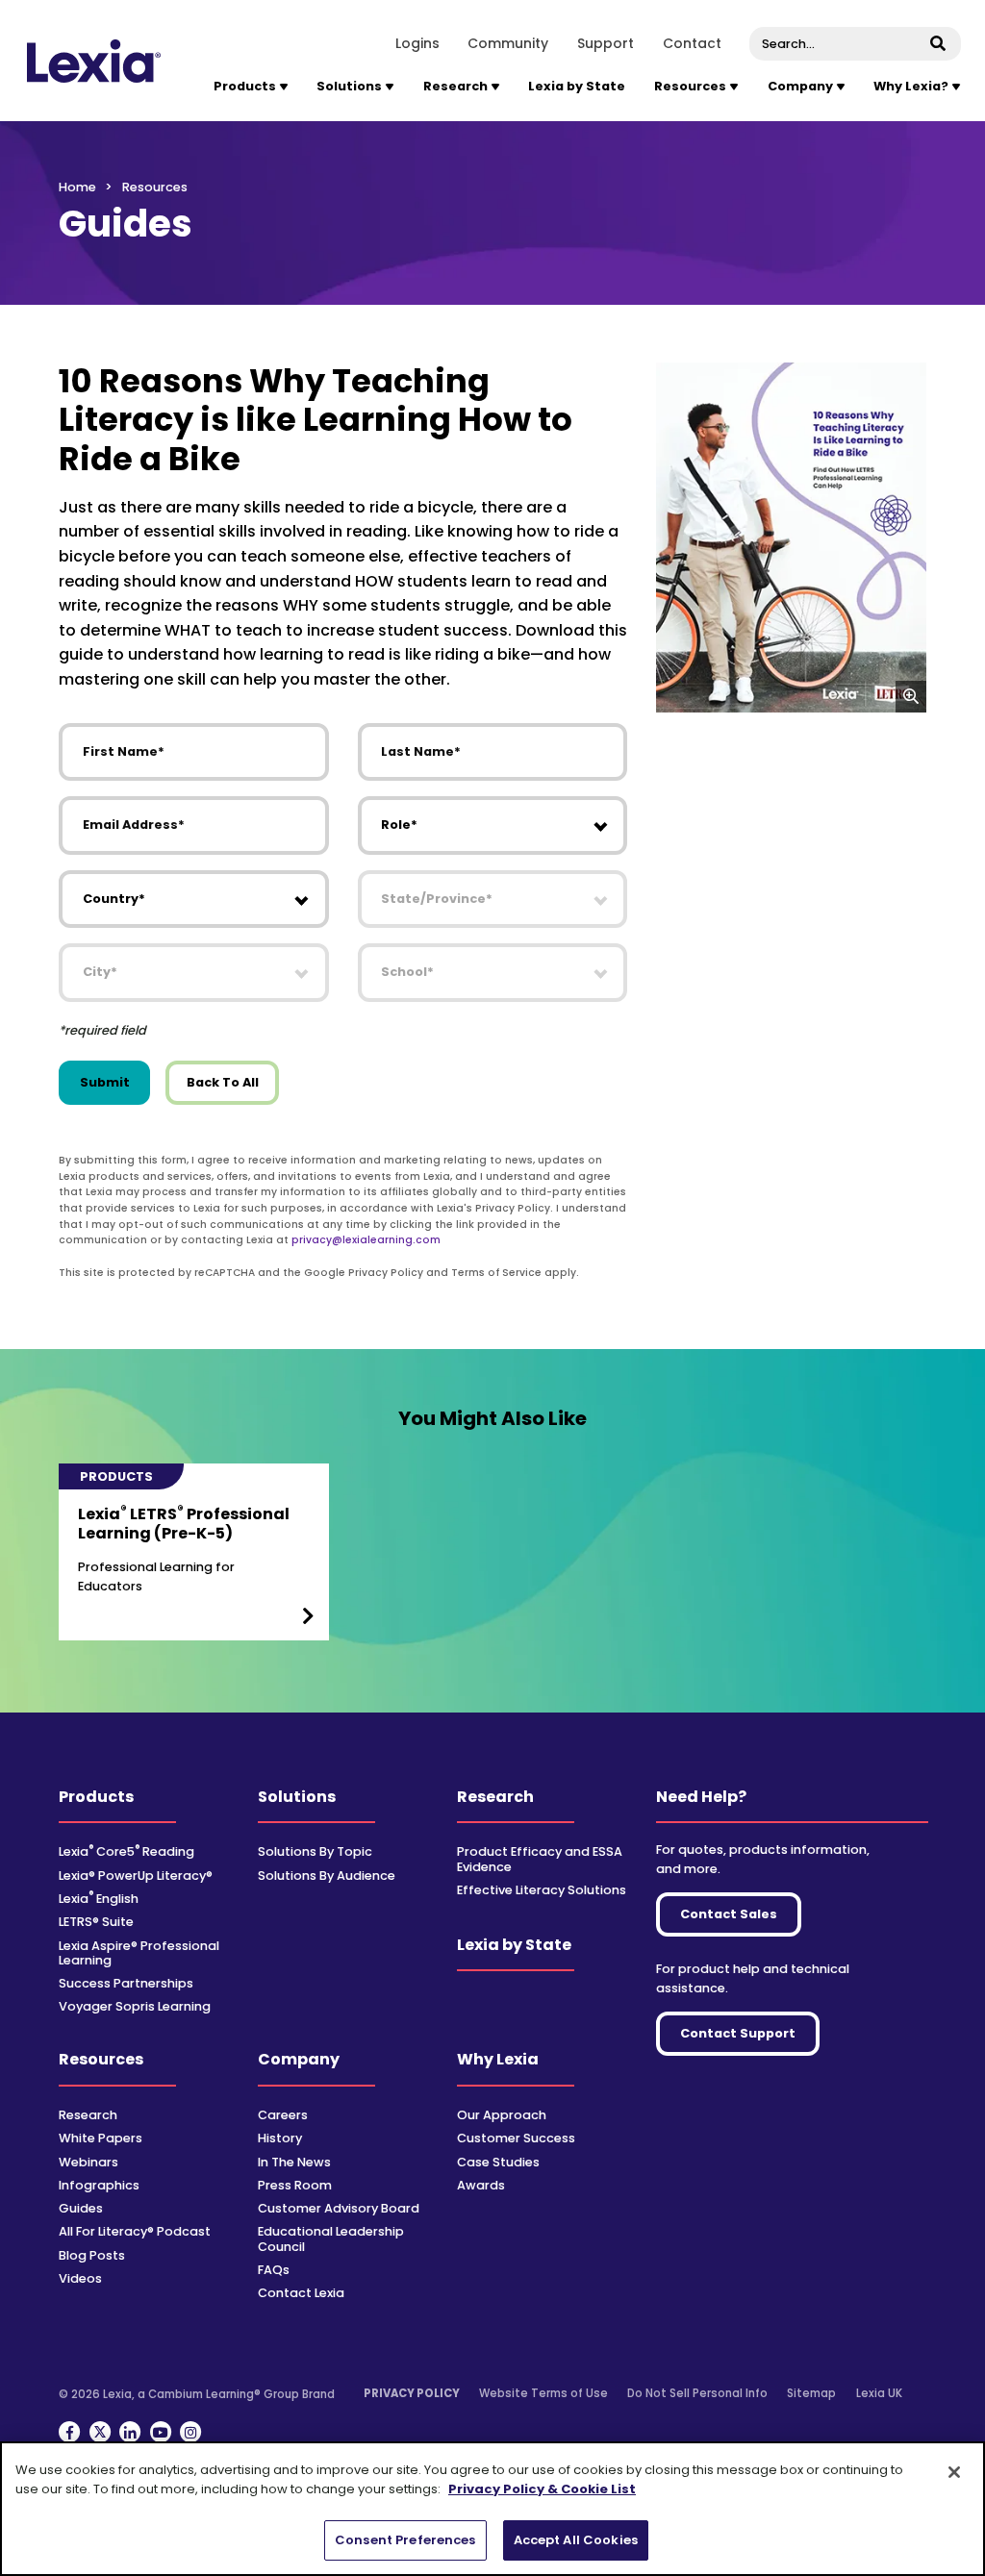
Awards (481, 2185)
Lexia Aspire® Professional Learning (139, 1953)
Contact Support (738, 2033)
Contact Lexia (301, 2293)
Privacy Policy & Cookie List (542, 2489)
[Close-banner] (954, 2472)
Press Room (295, 2185)
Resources (101, 2059)
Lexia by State (577, 86)
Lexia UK (879, 2393)
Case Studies (498, 2162)
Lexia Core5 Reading (126, 1851)
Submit (105, 1082)
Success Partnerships (126, 1983)
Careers (283, 2115)
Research (495, 1797)
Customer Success (516, 2138)
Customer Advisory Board (339, 2208)
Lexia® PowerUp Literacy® (136, 1876)
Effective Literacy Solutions (542, 1890)
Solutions (297, 1797)
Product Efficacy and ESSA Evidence (540, 1859)
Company (299, 2059)
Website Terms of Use (543, 2393)
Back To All (223, 1082)
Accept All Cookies (576, 2540)
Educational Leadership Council (331, 2238)
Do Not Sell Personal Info (697, 2393)
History (280, 2138)
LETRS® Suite (96, 1922)
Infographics (99, 2185)
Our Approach (502, 2115)
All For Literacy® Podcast (135, 2231)
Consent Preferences (405, 2540)
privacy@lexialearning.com (366, 1240)
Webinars (88, 2162)
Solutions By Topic (315, 1851)
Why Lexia (498, 2059)
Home (77, 187)
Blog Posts (92, 2255)
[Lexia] (94, 61)
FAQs (274, 2270)
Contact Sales (729, 1914)
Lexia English (99, 1899)
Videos (80, 2278)
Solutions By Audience (327, 1876)
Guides (81, 2208)
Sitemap (811, 2393)
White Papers (101, 2138)
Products (96, 1797)
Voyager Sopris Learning (135, 2006)
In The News (294, 2162)
